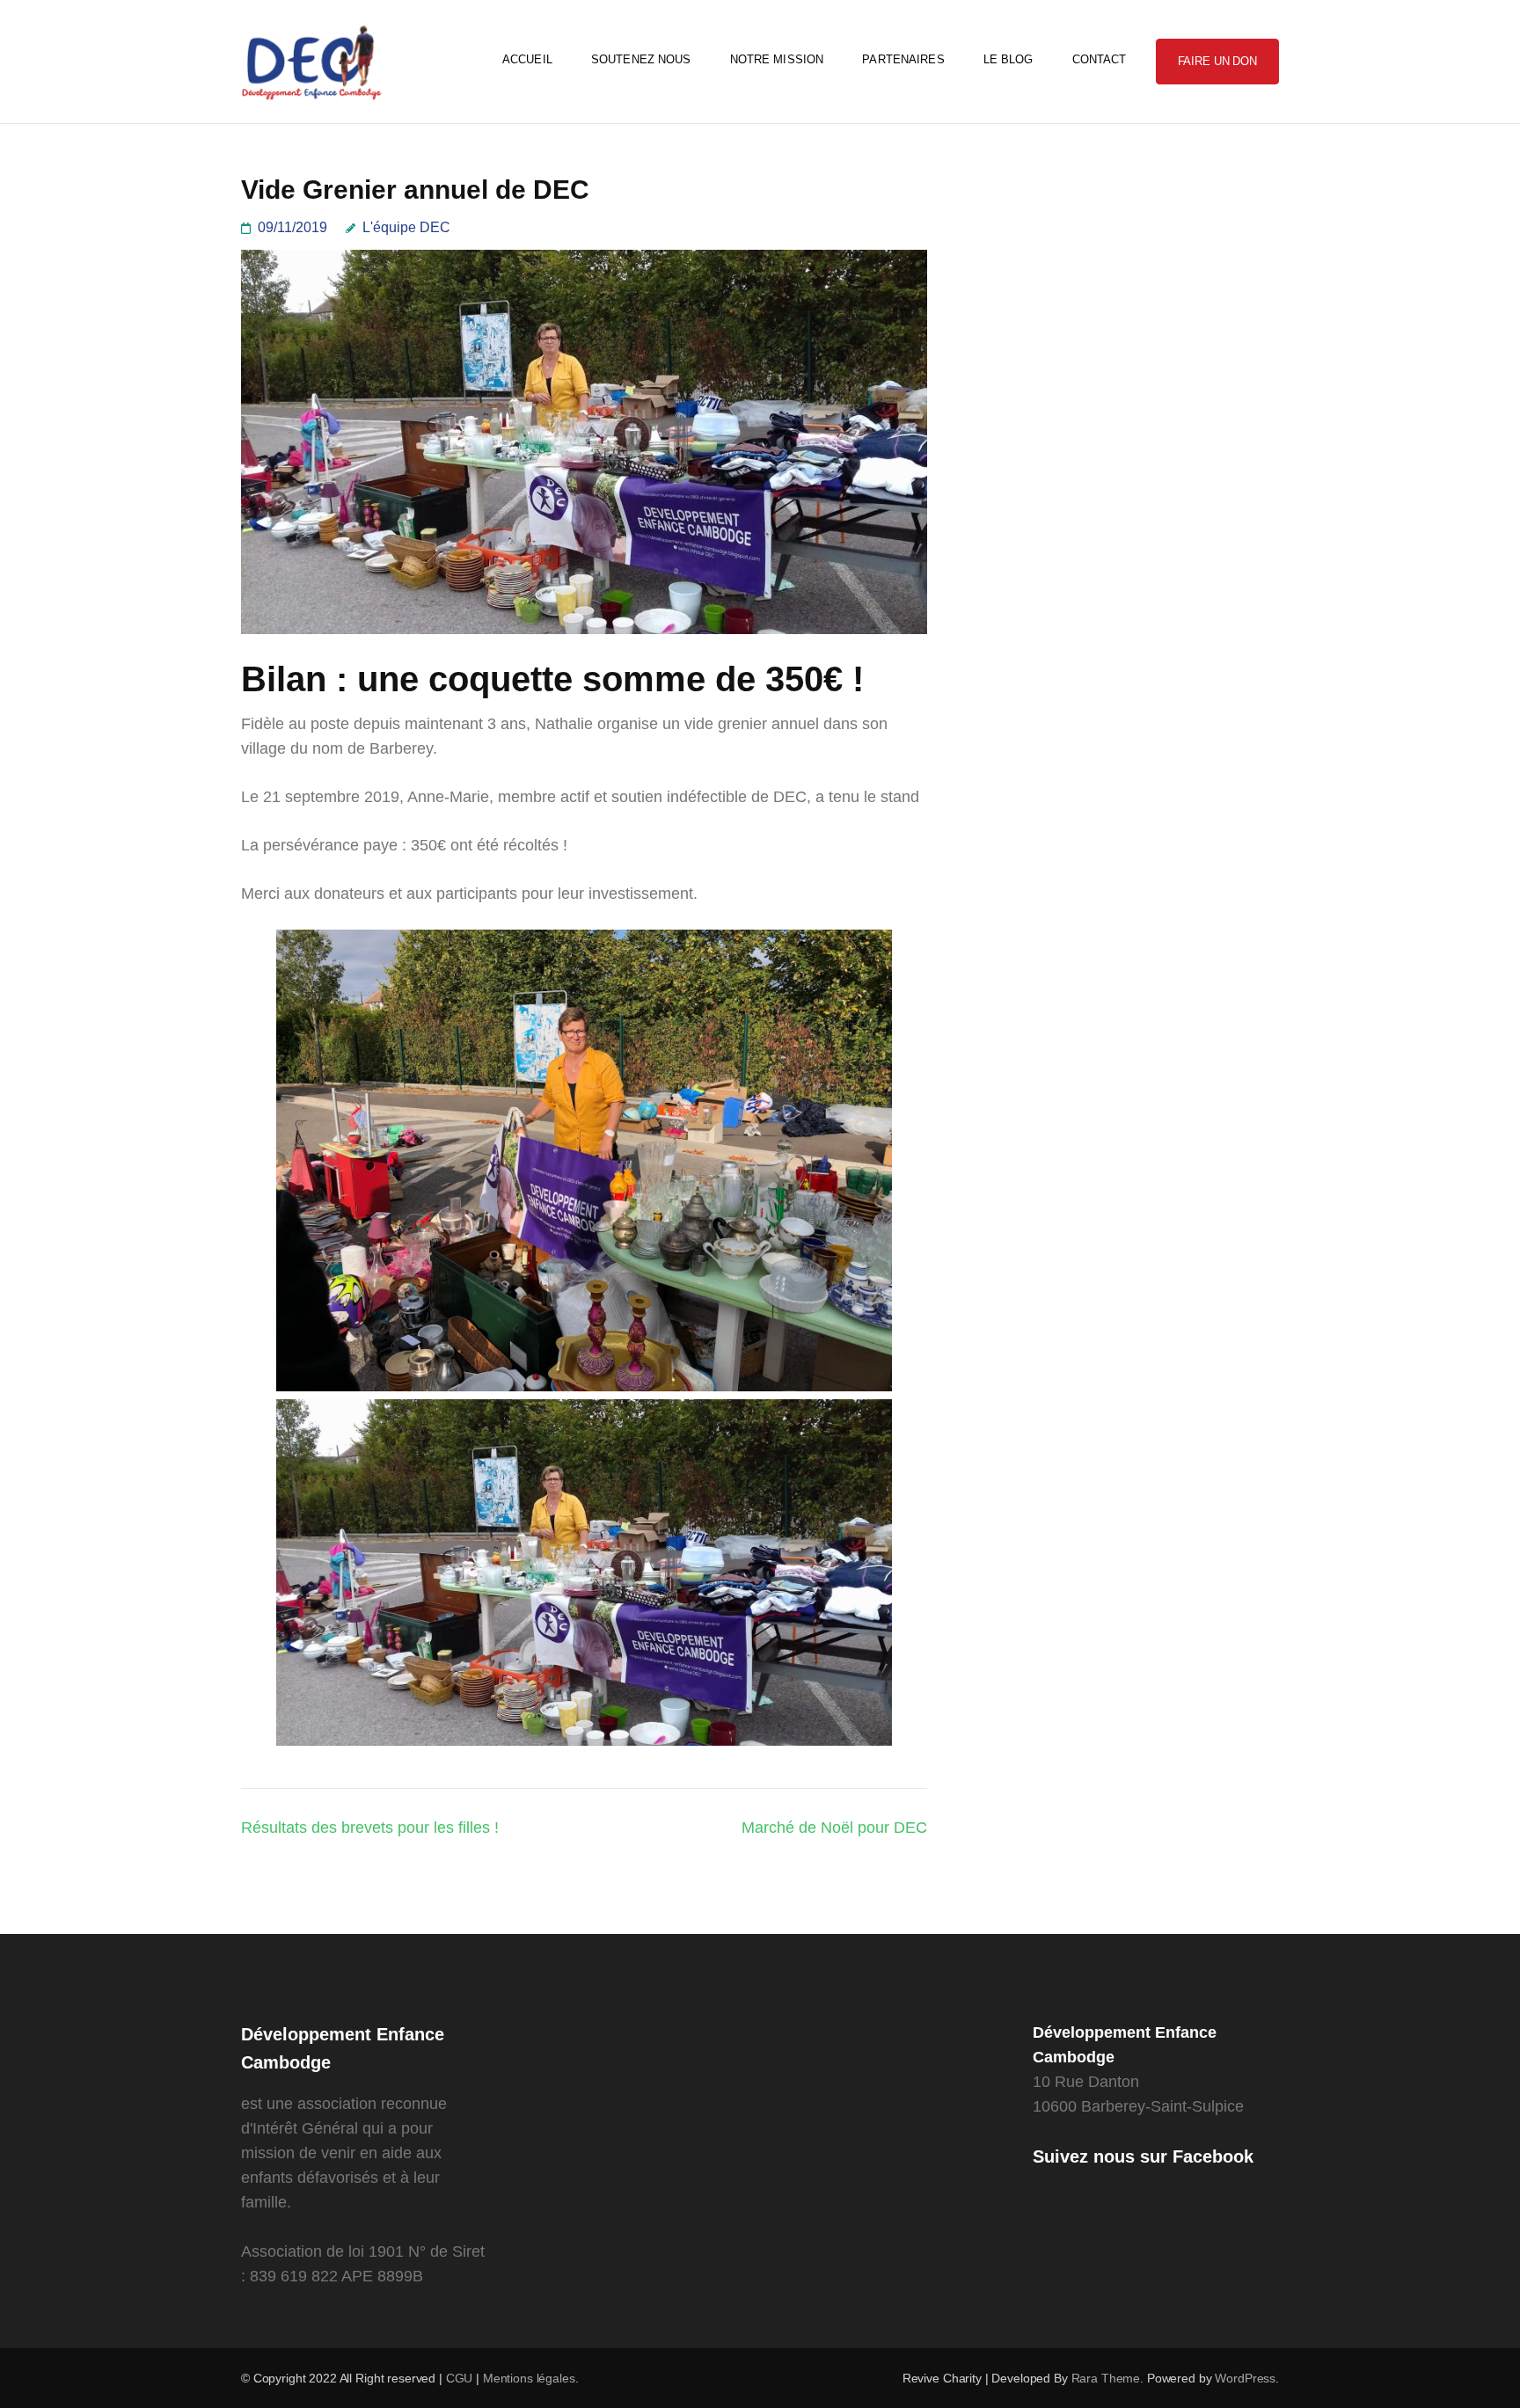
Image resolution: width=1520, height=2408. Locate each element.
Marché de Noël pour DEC (834, 1828)
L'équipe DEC (406, 227)
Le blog (1008, 59)
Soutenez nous (641, 59)
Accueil (527, 59)
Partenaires (903, 59)
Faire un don (1217, 61)
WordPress (1245, 2378)
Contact (1100, 59)
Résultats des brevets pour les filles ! (370, 1828)
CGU (461, 2378)
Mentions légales (529, 2378)
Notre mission (777, 59)
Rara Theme (1106, 2378)
